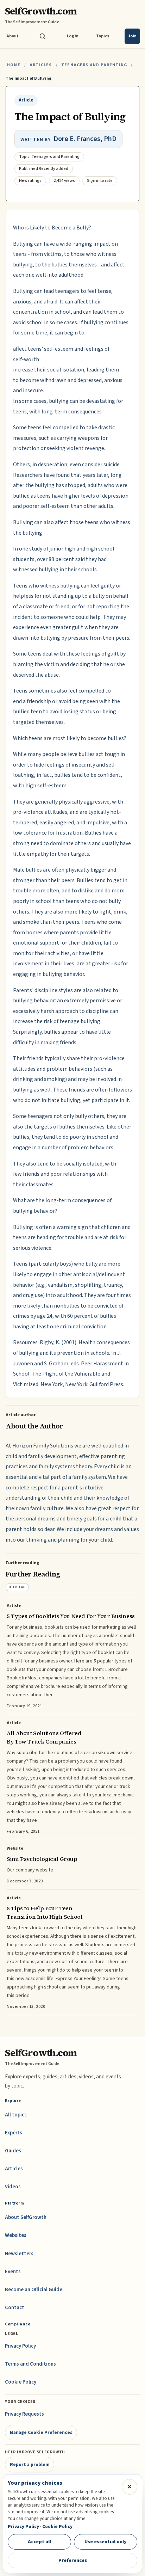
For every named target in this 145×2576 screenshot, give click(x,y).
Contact (15, 2308)
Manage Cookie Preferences (41, 2432)
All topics (16, 2115)
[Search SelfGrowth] (43, 36)
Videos (13, 2187)
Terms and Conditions (30, 2364)
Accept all (39, 2542)
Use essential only (106, 2542)
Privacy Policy (20, 2346)
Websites (16, 2235)
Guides (13, 2151)
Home (14, 65)
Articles (41, 65)
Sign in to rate (100, 181)
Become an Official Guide (34, 2290)
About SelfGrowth (26, 2217)
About (12, 36)
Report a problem (30, 2464)
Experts (14, 2133)
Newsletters (19, 2254)
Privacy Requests (24, 2414)
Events (13, 2272)
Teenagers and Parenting (94, 65)
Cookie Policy (21, 2382)
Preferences (73, 2560)
